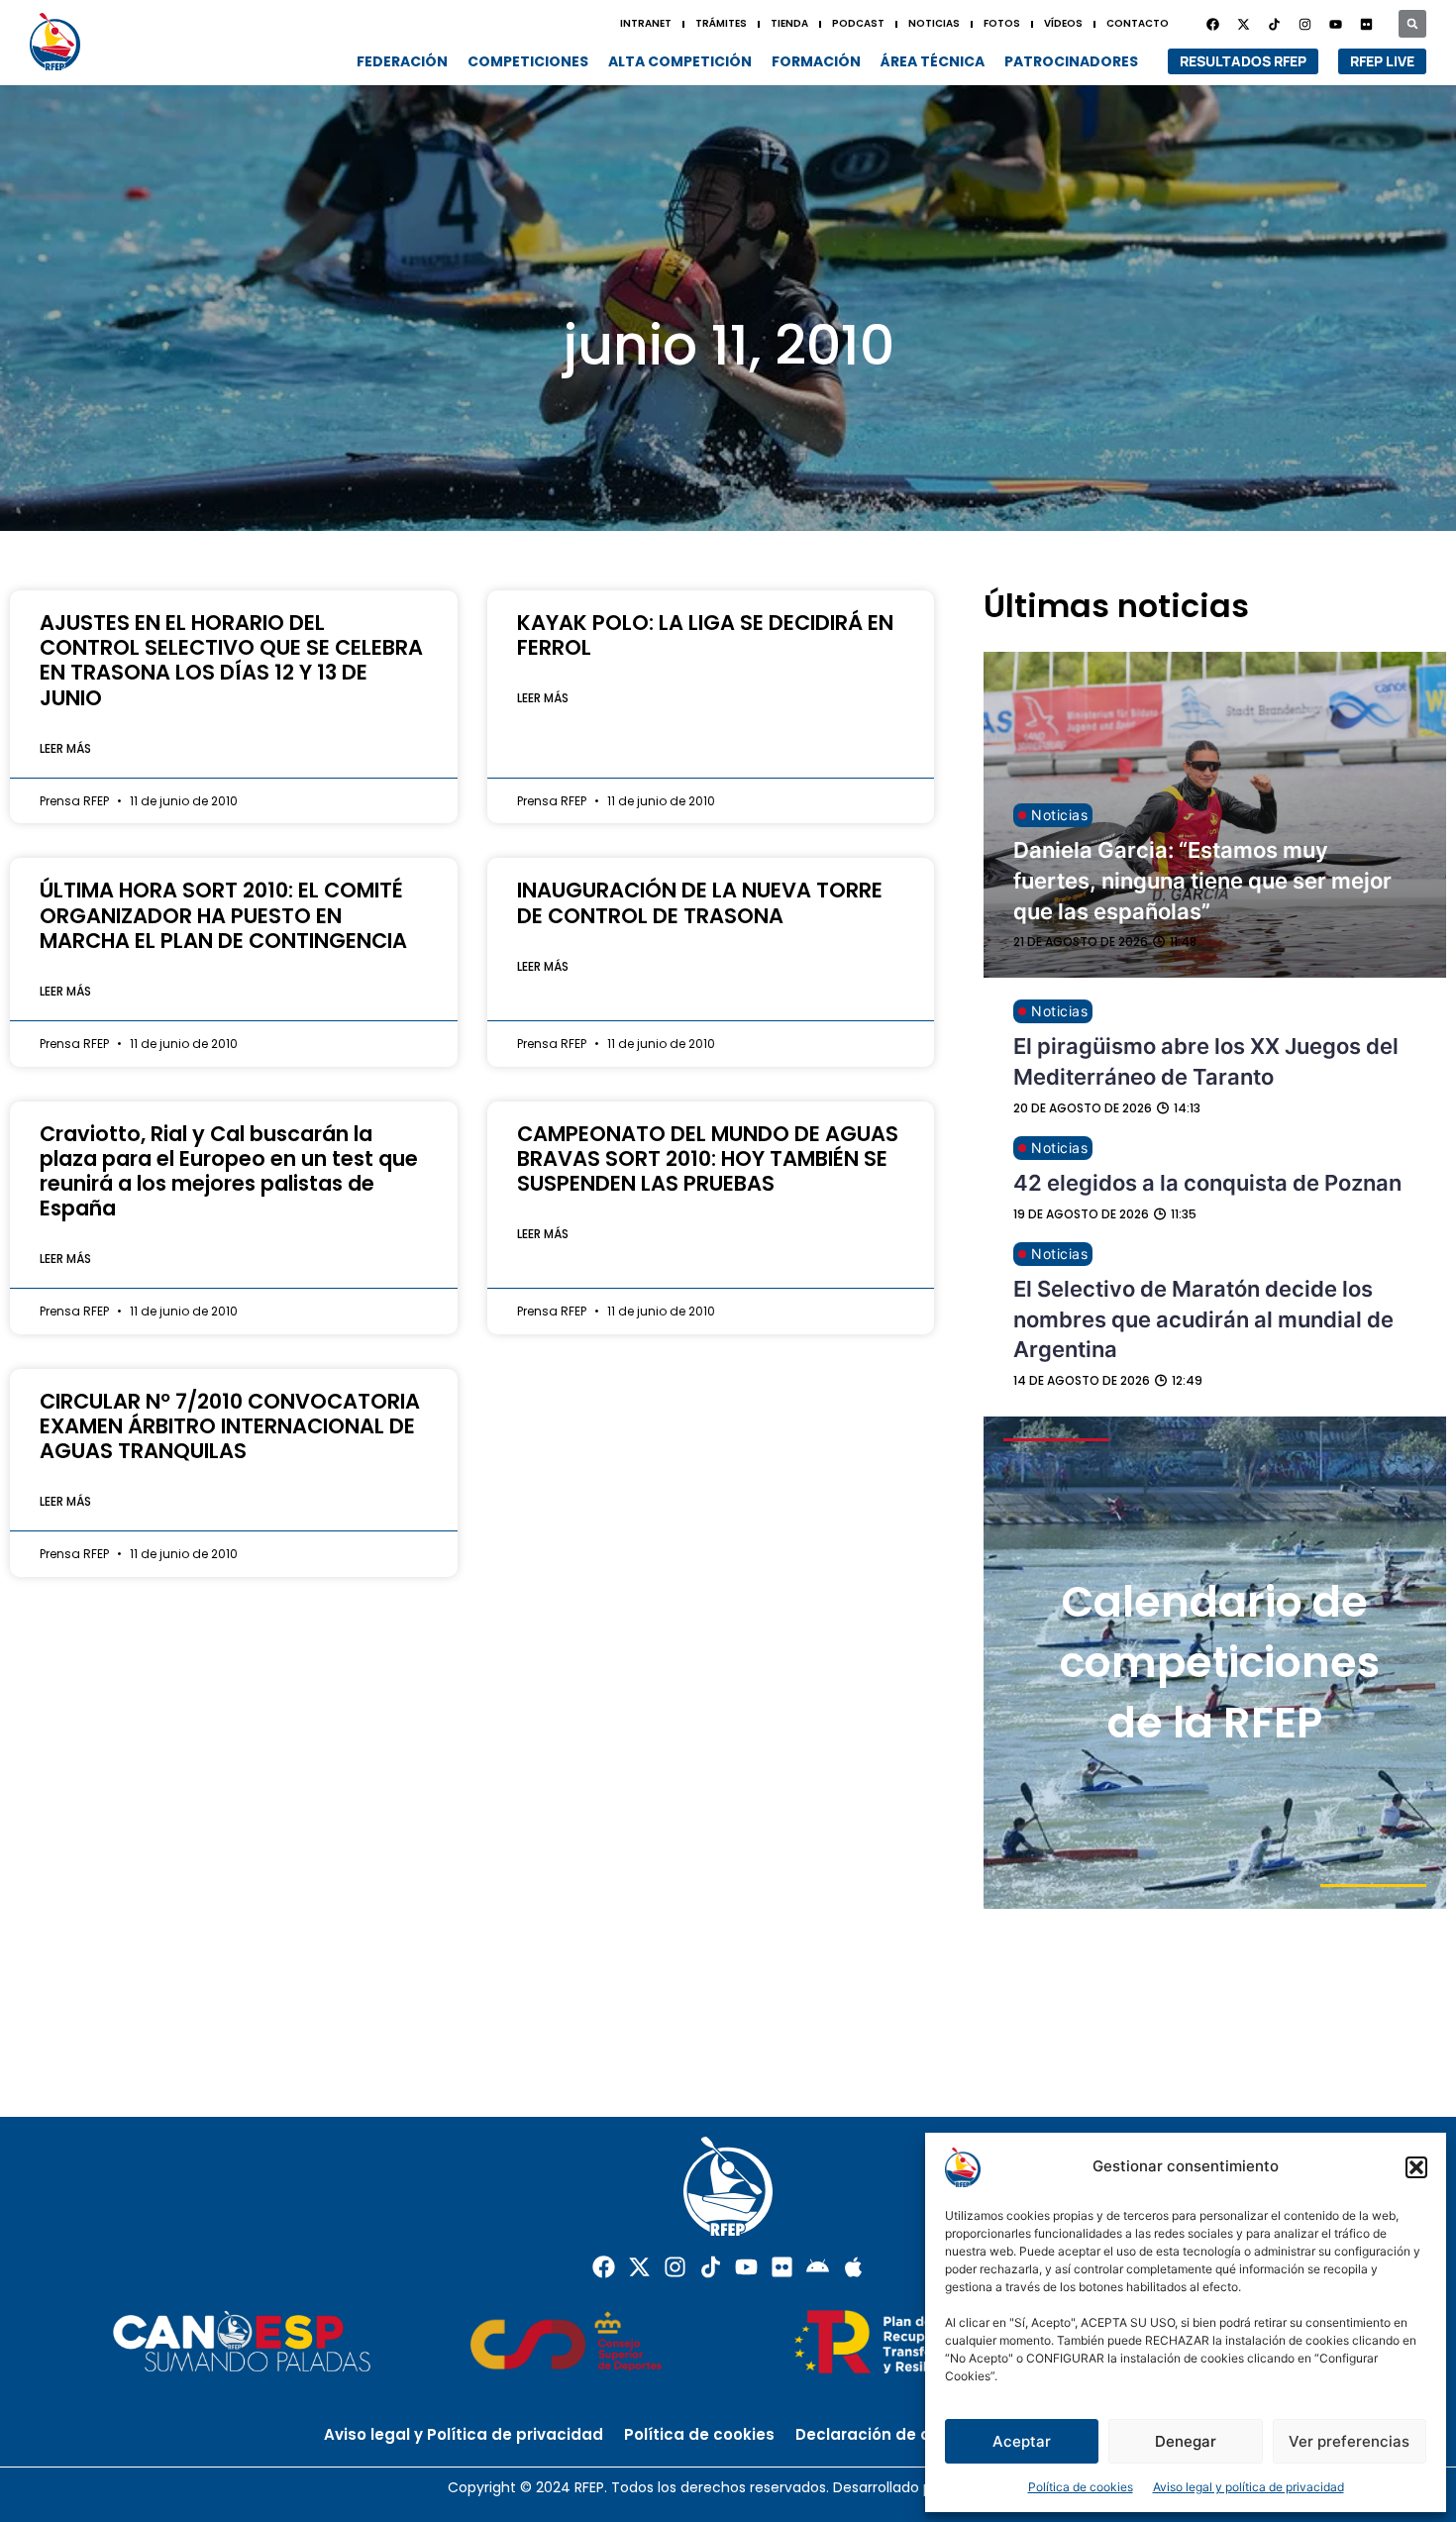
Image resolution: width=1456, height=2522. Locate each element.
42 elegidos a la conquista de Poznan (1207, 1183)
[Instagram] (1304, 24)
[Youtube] (1335, 24)
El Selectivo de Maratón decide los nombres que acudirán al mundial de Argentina (1203, 1319)
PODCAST (858, 23)
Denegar (1186, 2441)
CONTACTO (1138, 23)
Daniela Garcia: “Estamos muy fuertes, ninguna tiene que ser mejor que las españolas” (1202, 881)
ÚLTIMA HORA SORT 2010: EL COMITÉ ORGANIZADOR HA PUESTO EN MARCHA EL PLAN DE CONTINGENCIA (223, 915)
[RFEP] (61, 41)
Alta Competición (680, 61)
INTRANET (646, 23)
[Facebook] (1212, 24)
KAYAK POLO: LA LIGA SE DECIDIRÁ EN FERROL (705, 635)
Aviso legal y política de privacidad (1248, 2487)
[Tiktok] (711, 2267)
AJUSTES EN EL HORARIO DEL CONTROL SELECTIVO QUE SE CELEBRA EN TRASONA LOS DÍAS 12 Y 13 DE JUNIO (231, 660)
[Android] (818, 2267)
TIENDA (789, 23)
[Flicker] (1366, 24)
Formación (816, 61)
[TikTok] (1274, 24)
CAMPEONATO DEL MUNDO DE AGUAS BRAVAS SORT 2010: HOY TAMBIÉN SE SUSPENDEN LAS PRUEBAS (708, 1158)
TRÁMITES (721, 23)
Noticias (1059, 815)
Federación (402, 61)
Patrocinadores (1071, 61)
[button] (1416, 2167)
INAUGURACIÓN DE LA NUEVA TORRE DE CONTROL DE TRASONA (700, 902)
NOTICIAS (934, 23)
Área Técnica (933, 61)
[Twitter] (1243, 24)
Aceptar (1022, 2441)
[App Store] (853, 2267)
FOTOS (1002, 23)
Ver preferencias (1349, 2441)
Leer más (65, 748)
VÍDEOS (1063, 23)
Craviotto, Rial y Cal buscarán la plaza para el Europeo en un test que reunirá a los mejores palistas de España (229, 1171)
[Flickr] (782, 2267)
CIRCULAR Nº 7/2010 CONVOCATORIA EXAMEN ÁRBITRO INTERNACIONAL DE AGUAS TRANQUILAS (230, 1426)
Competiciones (528, 61)
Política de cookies (1081, 2487)
